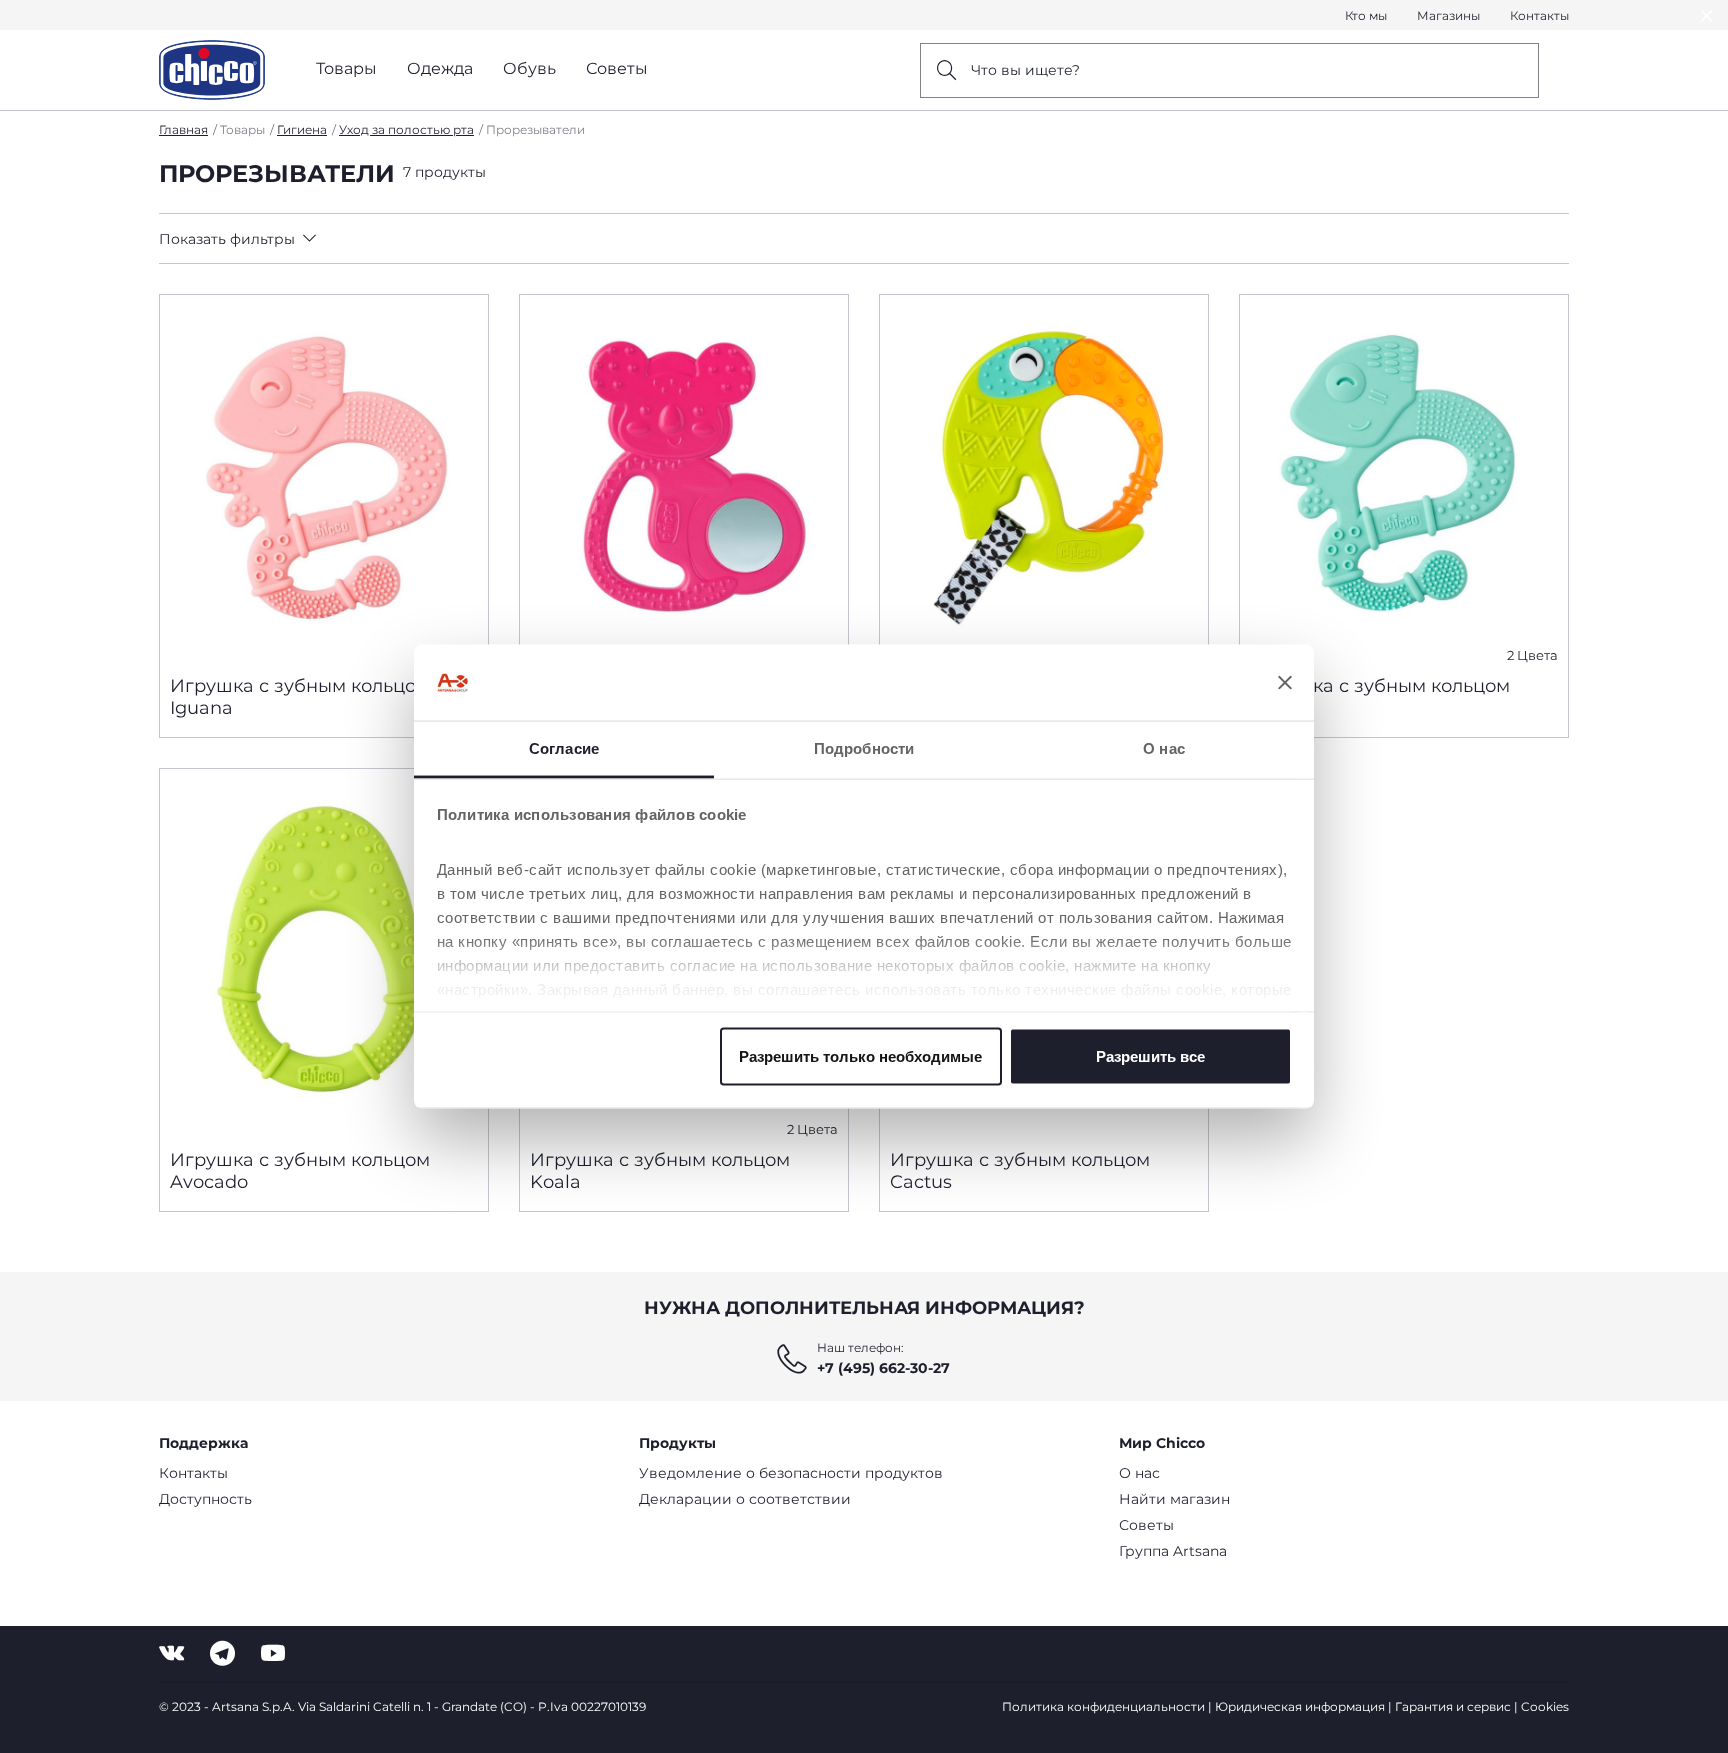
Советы (1146, 1525)
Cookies (1545, 1706)
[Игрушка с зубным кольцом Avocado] (324, 951)
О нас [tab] (1164, 748)
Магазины (1448, 15)
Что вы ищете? (1025, 70)
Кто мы (1366, 15)
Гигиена (302, 129)
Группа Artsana (1173, 1551)
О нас (1139, 1473)
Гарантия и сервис (1453, 1706)
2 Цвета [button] (1532, 655)
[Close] (1707, 15)
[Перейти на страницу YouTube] (273, 1653)
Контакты (1539, 15)
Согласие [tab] (564, 748)
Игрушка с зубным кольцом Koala (660, 1171)
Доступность (205, 1499)
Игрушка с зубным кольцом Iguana (300, 697)
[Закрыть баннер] (1285, 683)
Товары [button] (346, 68)
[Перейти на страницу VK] (171, 1653)
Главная (183, 129)
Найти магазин (1174, 1499)
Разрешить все (1150, 1055)
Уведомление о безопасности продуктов (791, 1473)
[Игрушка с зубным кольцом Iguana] (324, 477)
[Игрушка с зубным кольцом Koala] (684, 477)
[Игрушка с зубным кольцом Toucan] (1044, 477)
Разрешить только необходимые (860, 1055)
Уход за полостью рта (406, 129)
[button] (335, 239)
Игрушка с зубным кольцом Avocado (300, 1171)
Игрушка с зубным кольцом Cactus (1020, 1171)
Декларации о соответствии (745, 1499)
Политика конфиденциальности (1103, 1706)
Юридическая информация (1300, 1706)
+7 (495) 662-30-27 (883, 1368)
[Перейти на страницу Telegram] (222, 1653)
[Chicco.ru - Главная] (212, 70)
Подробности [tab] (864, 748)
